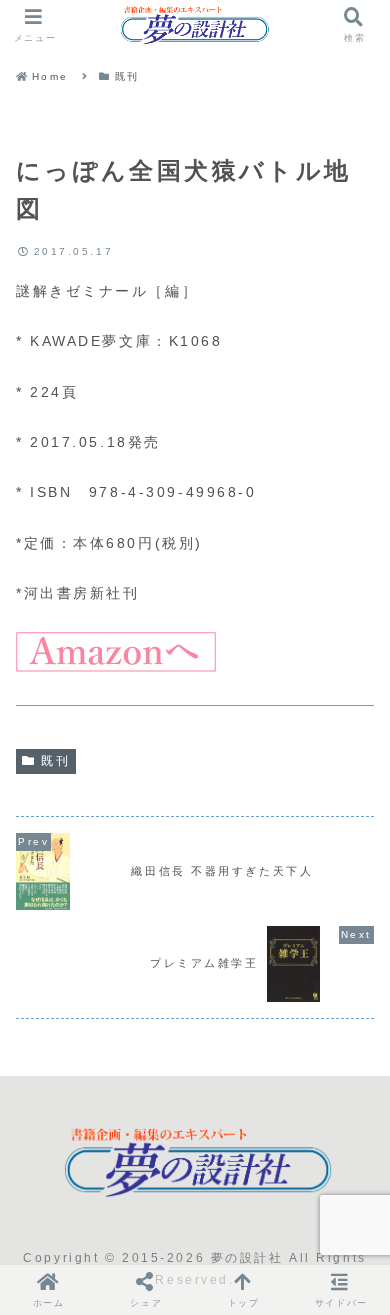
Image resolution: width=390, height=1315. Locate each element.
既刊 (55, 761)
